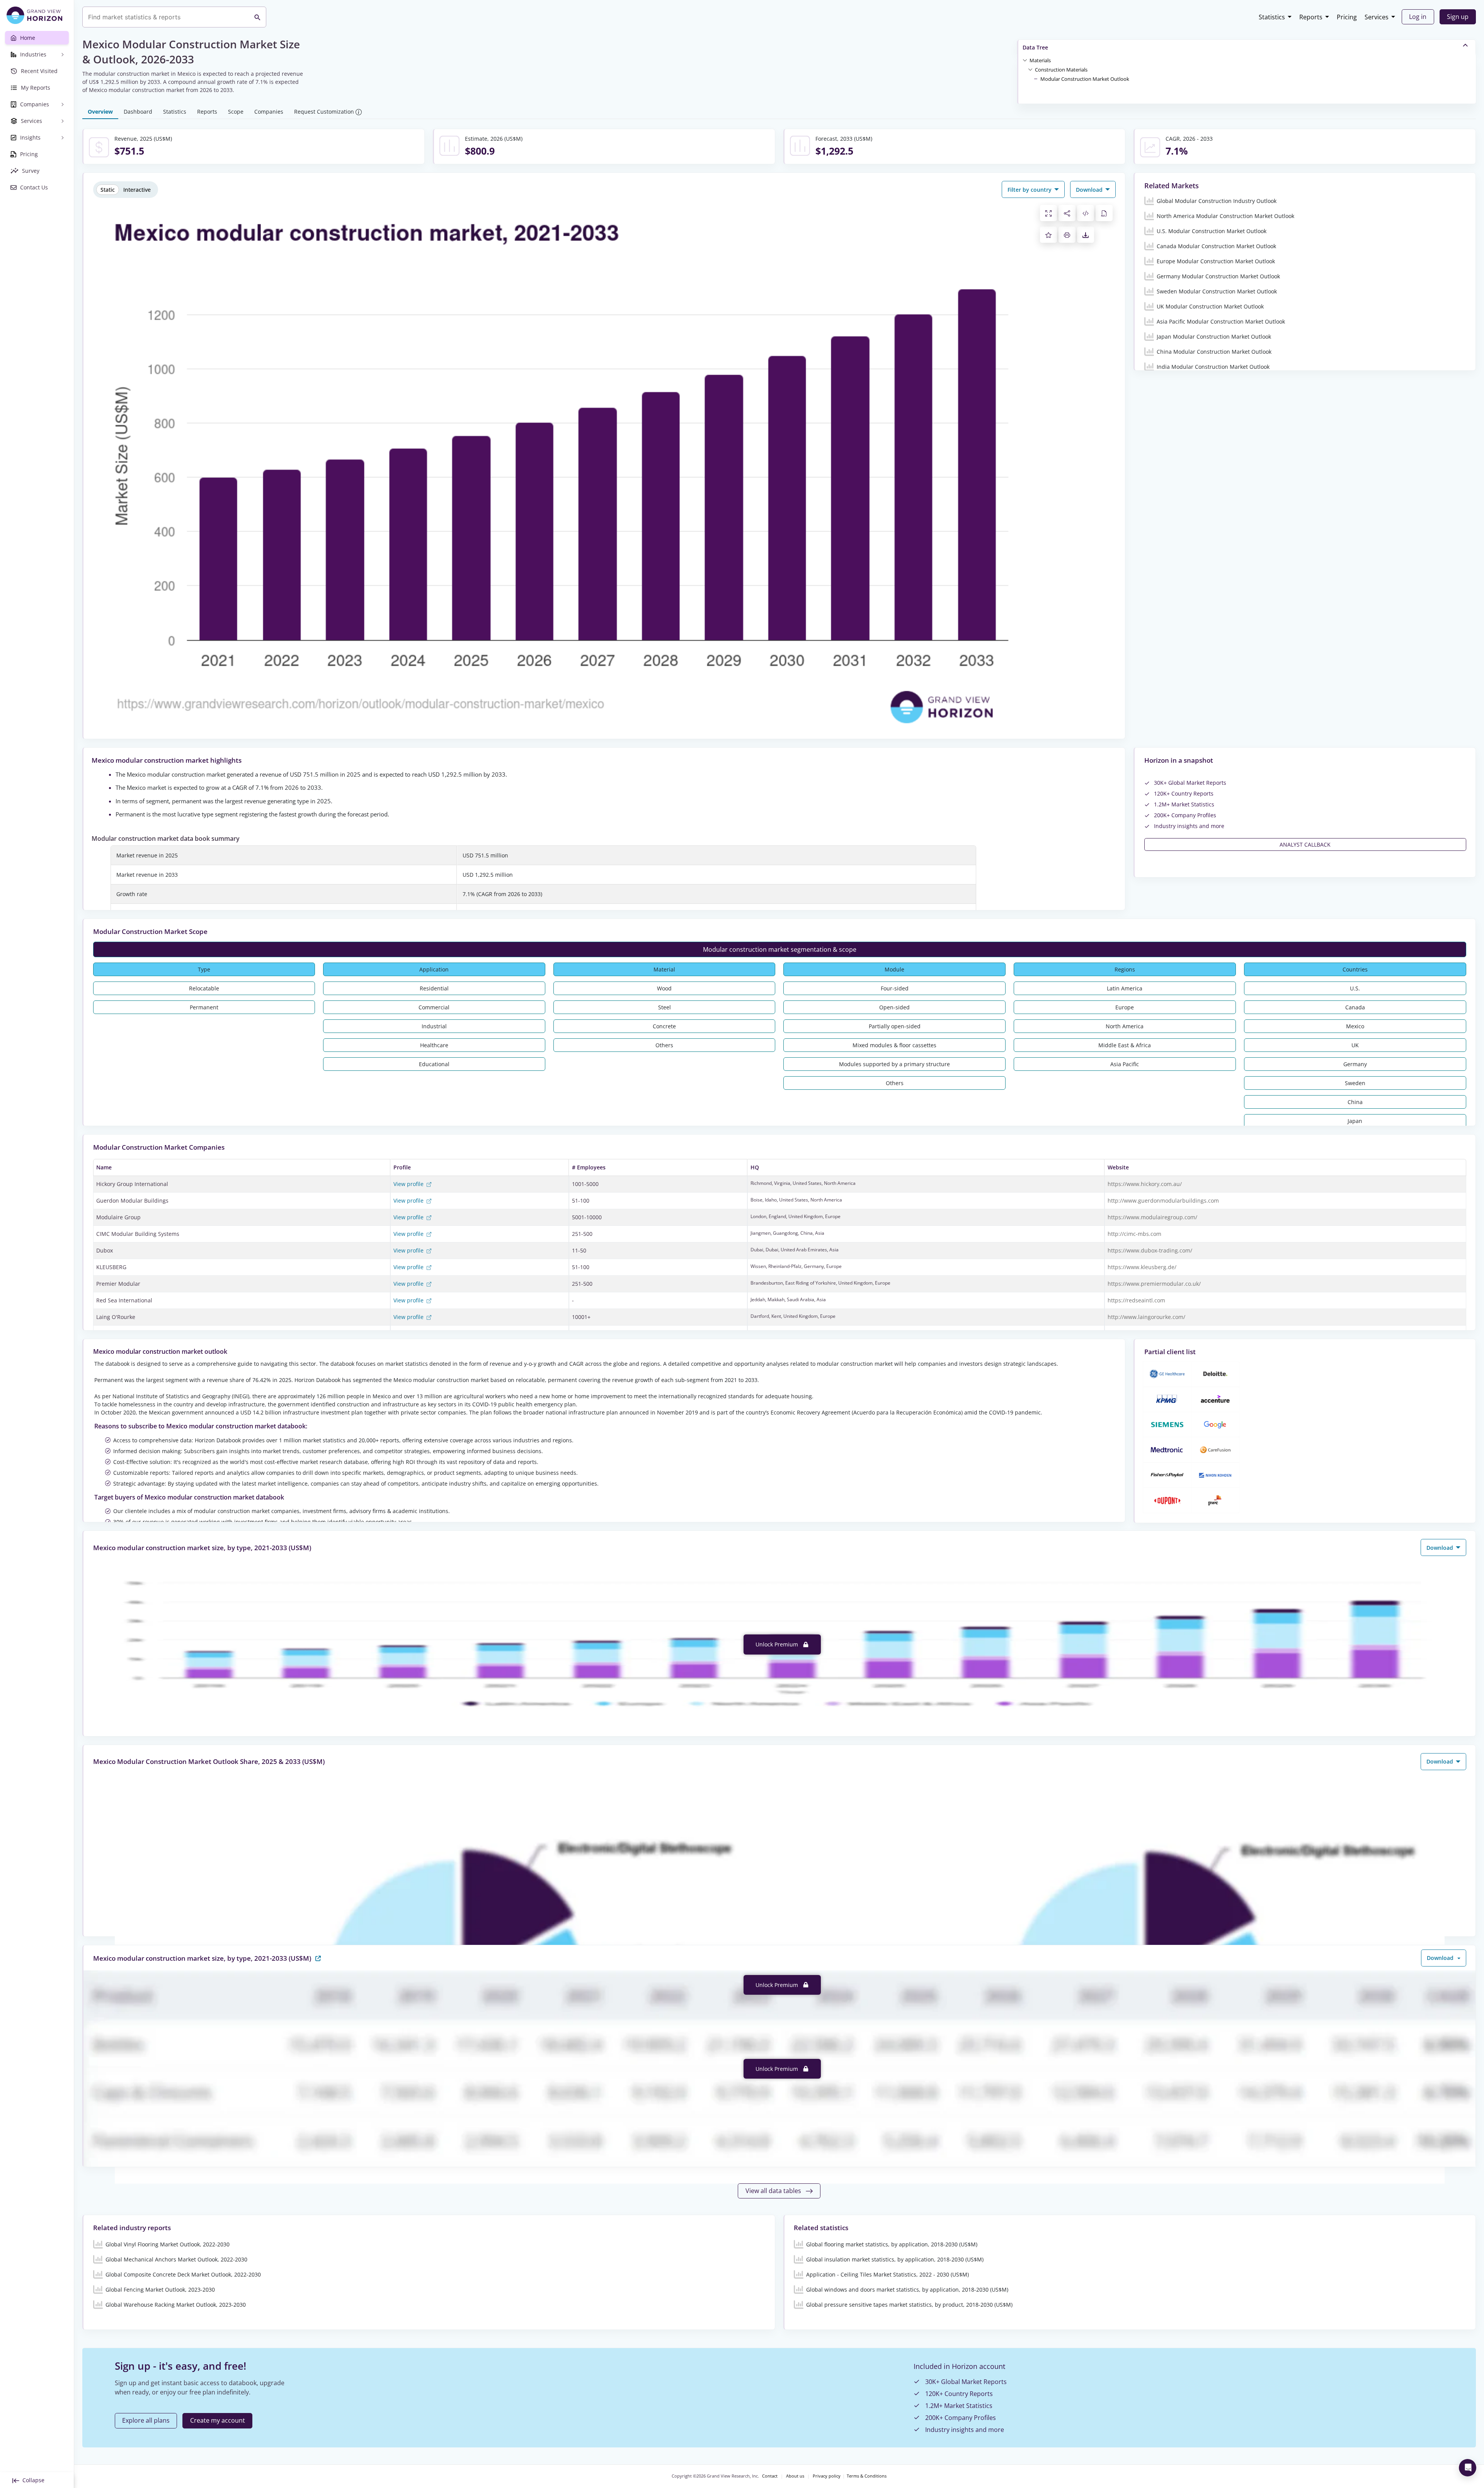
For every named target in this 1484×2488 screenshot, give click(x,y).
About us (795, 2476)
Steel (665, 1007)
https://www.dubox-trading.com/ (1150, 1250)
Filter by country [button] (1030, 190)
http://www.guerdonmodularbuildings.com (1163, 1201)
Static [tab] (108, 190)
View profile (409, 1184)
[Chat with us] (1468, 2468)
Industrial (434, 1026)
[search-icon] (257, 17)
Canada (1355, 1007)
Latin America (1125, 988)
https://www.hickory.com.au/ (1145, 1184)
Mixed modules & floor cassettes (894, 1045)
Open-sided (894, 1007)
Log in (1418, 17)
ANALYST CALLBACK (1305, 844)
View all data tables (774, 2191)
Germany (1355, 1064)
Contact (770, 2476)
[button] (1040, 60)
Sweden (1355, 1083)
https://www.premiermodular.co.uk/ (1154, 1284)
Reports (1311, 17)
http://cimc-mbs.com (1134, 1234)
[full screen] (1048, 213)
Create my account (218, 2420)
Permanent (204, 1007)
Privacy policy (827, 2476)
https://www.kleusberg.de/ (1142, 1267)
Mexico (1355, 1026)
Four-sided (895, 988)
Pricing (1347, 17)
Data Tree (1035, 47)
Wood (664, 988)
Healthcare (434, 1045)
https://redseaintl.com (1136, 1300)
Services (1377, 17)
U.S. (1355, 988)
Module (894, 969)
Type (204, 969)
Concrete (664, 1026)
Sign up (1458, 17)
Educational (434, 1064)
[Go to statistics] (318, 1958)
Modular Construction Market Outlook (1085, 79)
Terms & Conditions (867, 2476)
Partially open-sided (895, 1026)
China (1355, 1102)
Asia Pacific (1125, 1064)
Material (664, 969)
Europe (1125, 1007)
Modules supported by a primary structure (894, 1064)
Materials (1040, 60)
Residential (434, 988)
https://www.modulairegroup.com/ (1152, 1217)
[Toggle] (1025, 60)
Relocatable (204, 988)
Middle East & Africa (1125, 1045)
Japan (1355, 1121)
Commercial (434, 1007)
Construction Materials (1061, 70)
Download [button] (1090, 190)
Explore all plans (146, 2420)
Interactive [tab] (137, 190)
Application (434, 969)
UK (1355, 1045)
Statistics (1272, 17)
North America (1125, 1026)
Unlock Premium (778, 1644)
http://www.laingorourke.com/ (1146, 1317)
